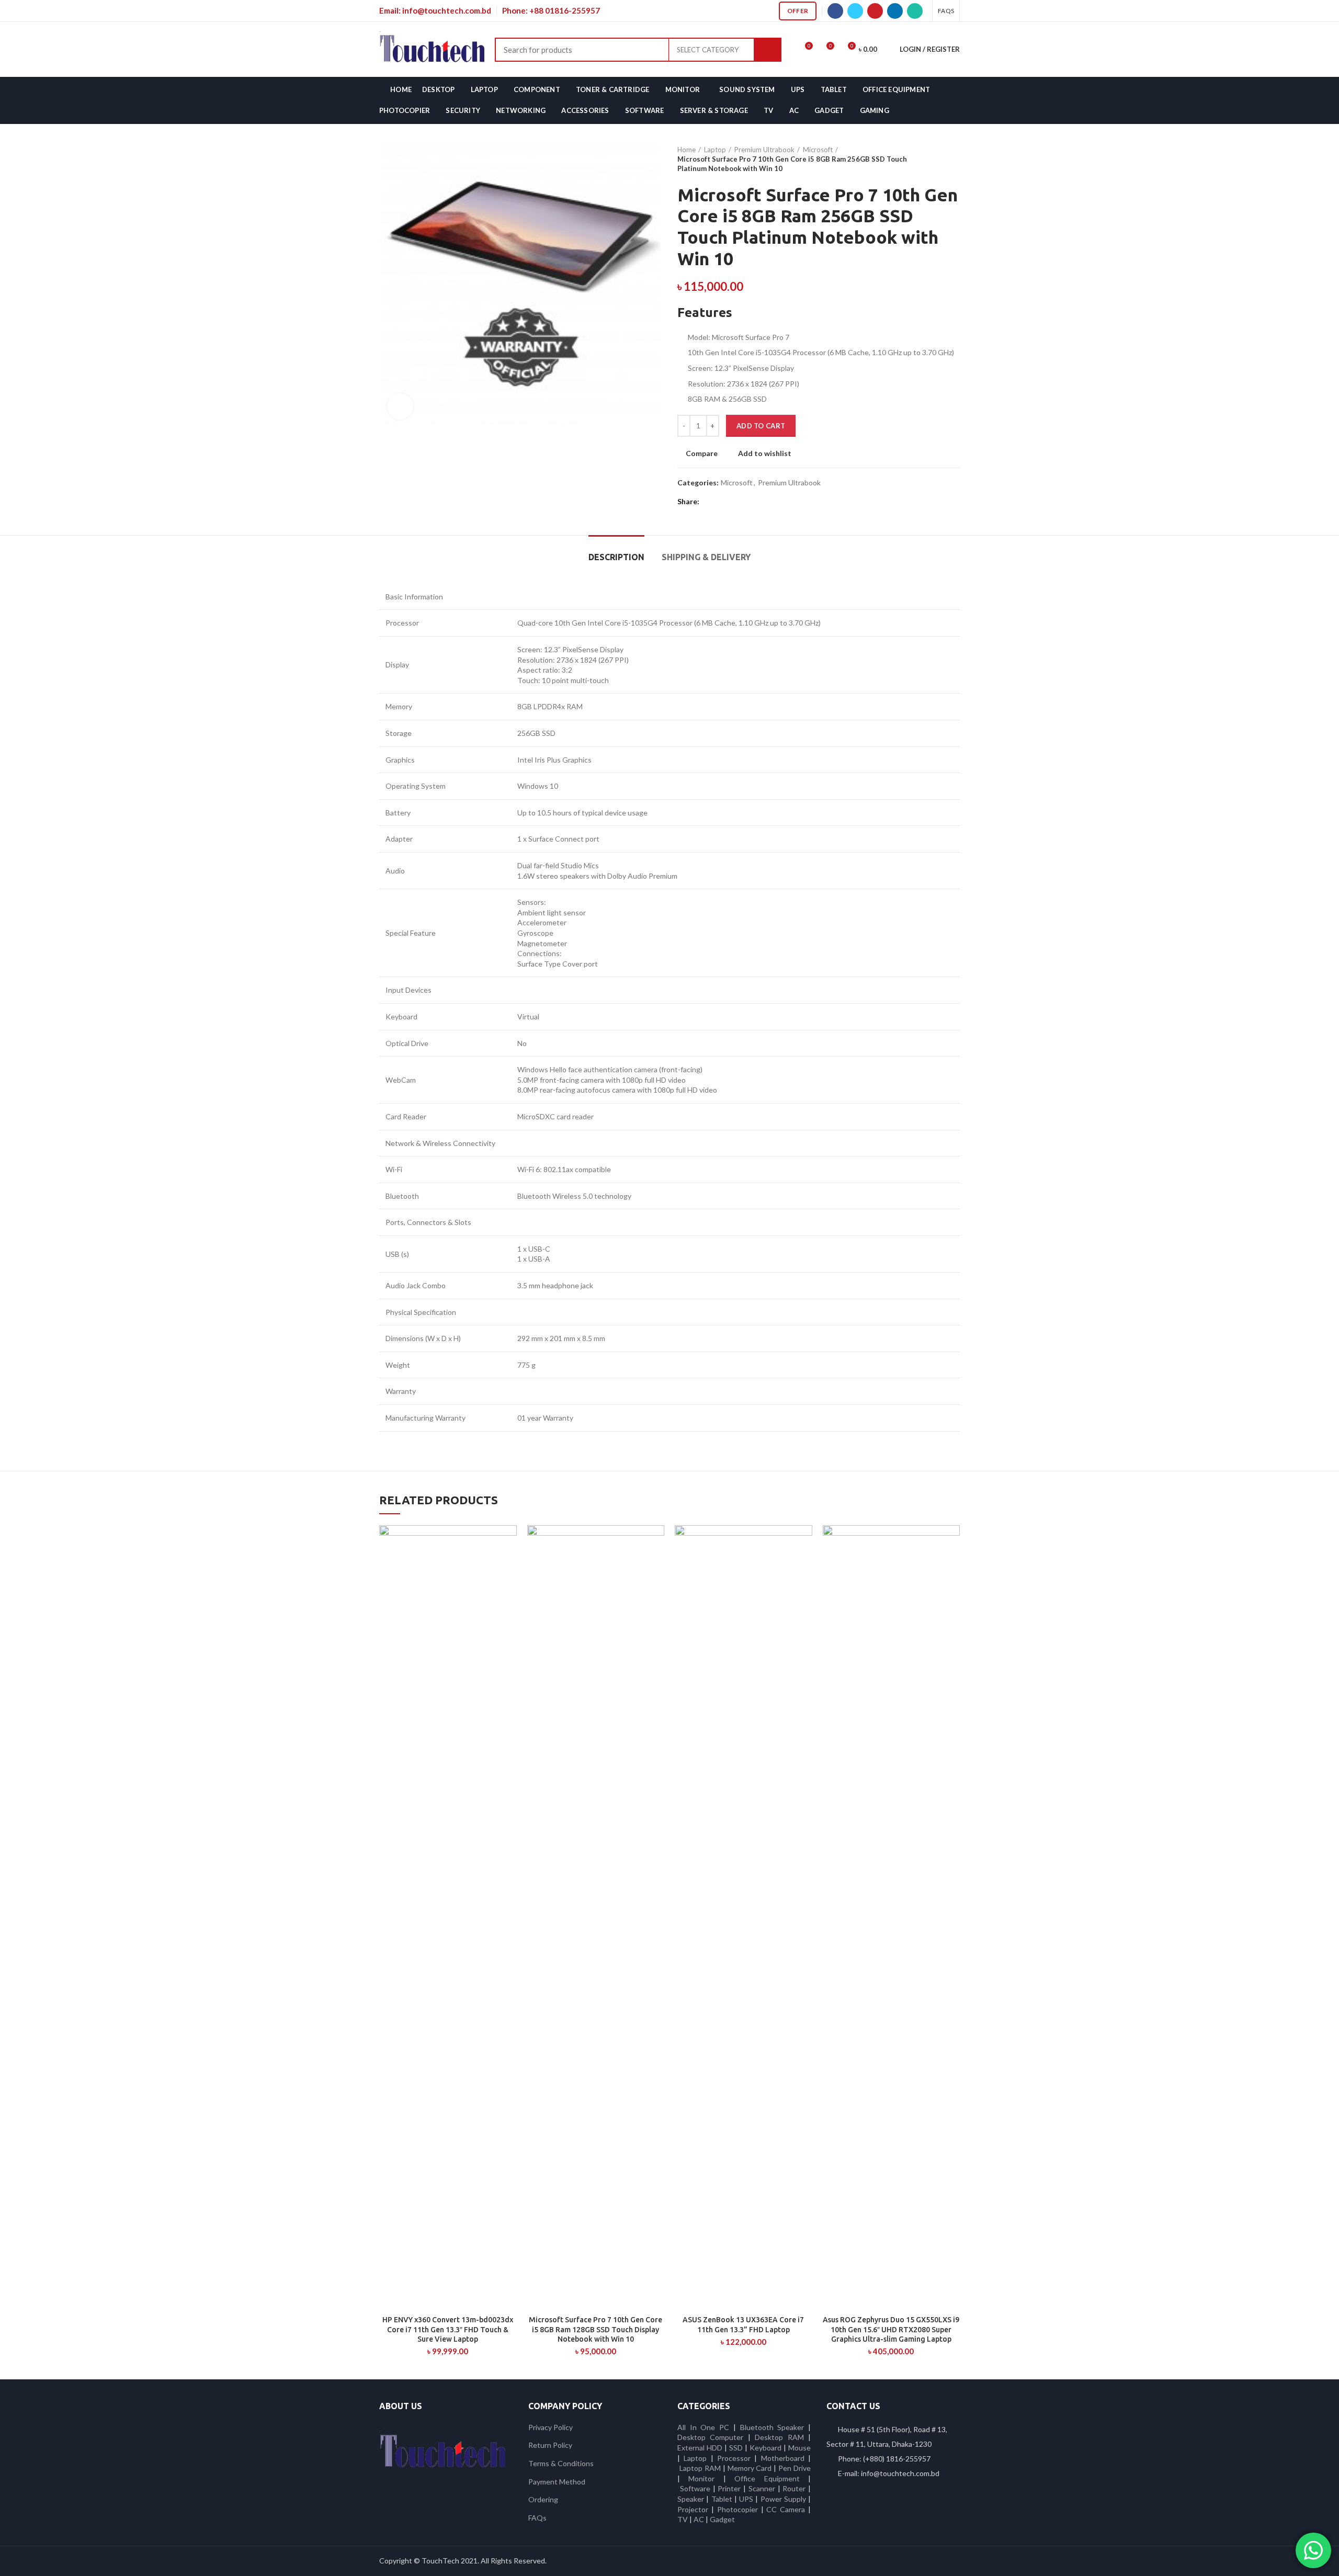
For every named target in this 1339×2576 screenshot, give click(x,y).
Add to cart (761, 426)
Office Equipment (767, 2478)
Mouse (799, 2448)
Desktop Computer (710, 2437)
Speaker (691, 2499)
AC (699, 2519)
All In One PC (703, 2427)
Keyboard (767, 2448)
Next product (955, 159)
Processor (734, 2458)
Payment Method (557, 2482)
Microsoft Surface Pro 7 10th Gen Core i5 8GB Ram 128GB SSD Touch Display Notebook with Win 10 (595, 2329)
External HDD (700, 2448)
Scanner (762, 2488)
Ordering (543, 2499)
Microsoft (818, 150)
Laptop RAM (700, 2468)
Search (768, 50)
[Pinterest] (875, 11)
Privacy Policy (551, 2427)
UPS (746, 2499)
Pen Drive (795, 2468)
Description (616, 557)
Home (686, 150)
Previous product (934, 159)
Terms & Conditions (561, 2463)
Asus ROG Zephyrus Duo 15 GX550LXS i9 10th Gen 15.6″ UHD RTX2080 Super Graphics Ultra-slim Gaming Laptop (891, 2329)
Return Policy (550, 2445)
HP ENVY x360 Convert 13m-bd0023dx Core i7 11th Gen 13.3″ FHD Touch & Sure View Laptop (448, 2329)
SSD (736, 2448)
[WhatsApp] (915, 11)
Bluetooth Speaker (772, 2427)
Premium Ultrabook (764, 150)
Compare (702, 453)
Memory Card (750, 2468)
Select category (708, 50)
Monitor (701, 2478)
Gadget (722, 2519)
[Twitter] (855, 11)
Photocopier (737, 2509)
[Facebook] (835, 11)
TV (683, 2519)
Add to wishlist (765, 453)
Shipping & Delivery (706, 557)
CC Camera (786, 2509)
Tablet (722, 2499)
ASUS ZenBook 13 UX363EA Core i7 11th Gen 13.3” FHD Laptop (743, 2324)
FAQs (537, 2518)
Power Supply (783, 2499)
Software (696, 2488)
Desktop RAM (779, 2437)
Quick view (509, 1566)
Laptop (715, 150)
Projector (693, 2509)
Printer (729, 2488)
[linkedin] (895, 11)
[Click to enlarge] (400, 406)
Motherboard (783, 2458)
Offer (798, 11)
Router (794, 2488)
